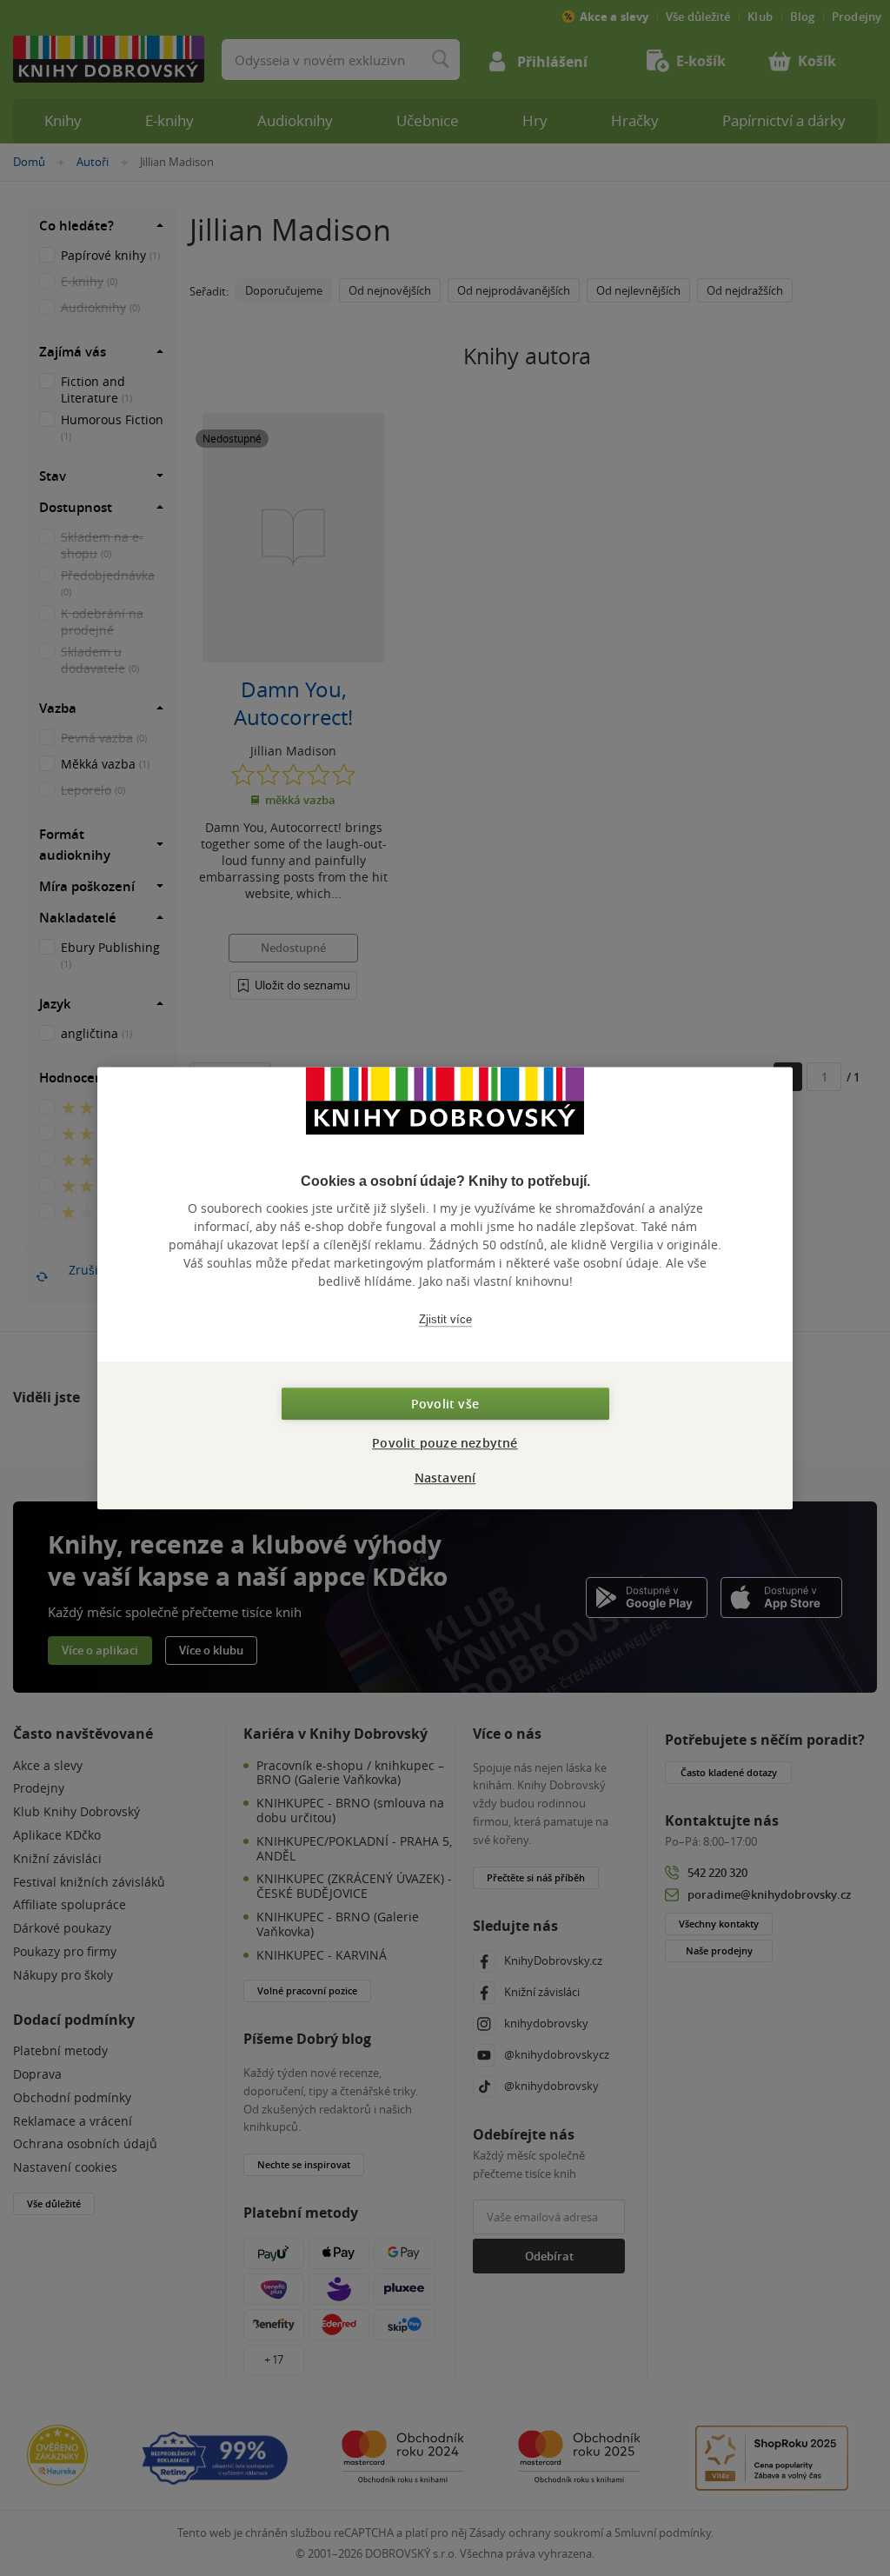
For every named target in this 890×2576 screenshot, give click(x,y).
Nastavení (445, 1478)
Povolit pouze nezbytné (445, 1443)
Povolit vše (445, 1404)
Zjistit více (445, 1319)
